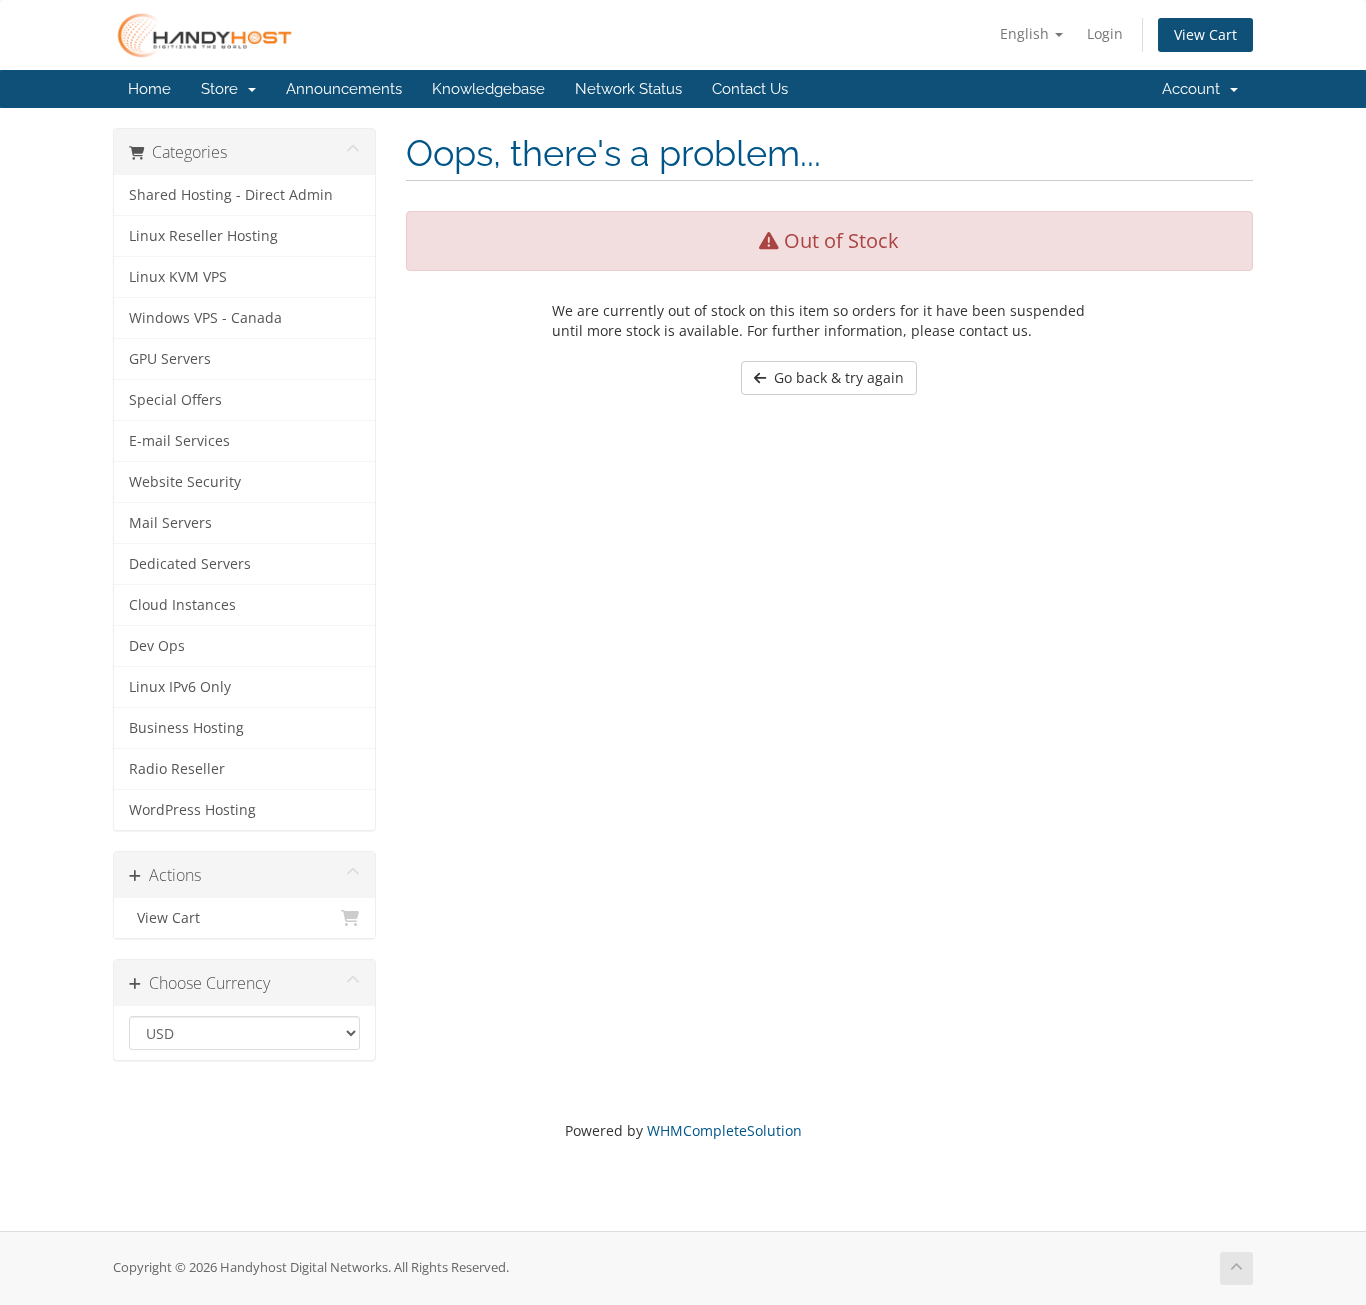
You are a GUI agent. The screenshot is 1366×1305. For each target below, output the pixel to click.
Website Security (185, 482)
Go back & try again (835, 377)
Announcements (344, 89)
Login (1105, 33)
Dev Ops (157, 646)
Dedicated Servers (190, 564)
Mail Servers (170, 523)
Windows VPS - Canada (205, 318)
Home (149, 89)
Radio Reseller (177, 769)
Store (223, 89)
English (1026, 33)
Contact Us (750, 89)
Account (1195, 89)
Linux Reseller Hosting (203, 236)
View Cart (1205, 34)
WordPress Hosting (192, 810)
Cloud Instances (182, 605)
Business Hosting (186, 728)
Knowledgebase (488, 89)
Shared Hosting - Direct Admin (231, 195)
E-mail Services (179, 441)
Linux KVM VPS (178, 277)
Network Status (628, 89)
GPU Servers (170, 359)
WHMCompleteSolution (724, 1130)
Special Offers (175, 400)
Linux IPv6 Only (180, 687)
